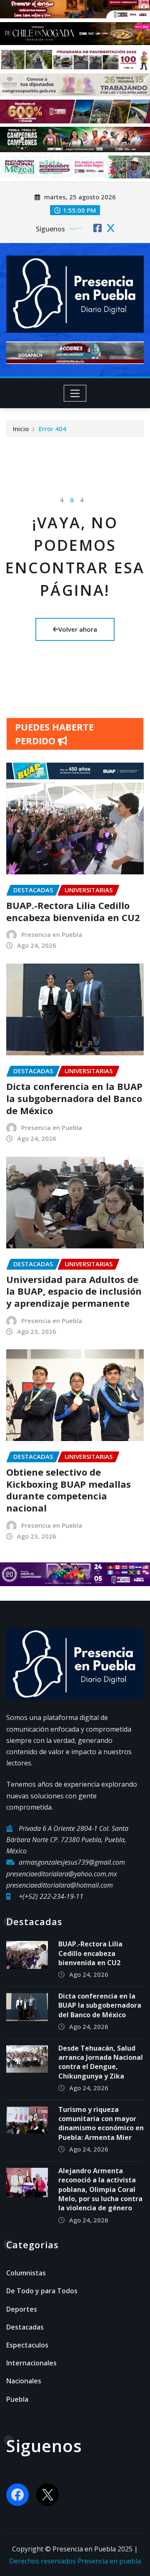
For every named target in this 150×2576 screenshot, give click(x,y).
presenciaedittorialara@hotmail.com (60, 1885)
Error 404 (52, 429)
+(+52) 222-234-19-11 (51, 1896)
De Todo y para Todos (42, 2291)
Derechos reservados (43, 2561)
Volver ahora (78, 629)
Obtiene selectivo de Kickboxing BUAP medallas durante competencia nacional (69, 1490)
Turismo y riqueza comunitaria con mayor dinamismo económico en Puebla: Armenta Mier (101, 2123)
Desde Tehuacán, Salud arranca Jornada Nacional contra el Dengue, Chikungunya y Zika (101, 2062)
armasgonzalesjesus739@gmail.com (72, 1862)
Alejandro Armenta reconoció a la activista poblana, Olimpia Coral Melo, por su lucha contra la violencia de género (100, 2189)
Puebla (17, 2399)
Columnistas (26, 2273)
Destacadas (25, 2327)
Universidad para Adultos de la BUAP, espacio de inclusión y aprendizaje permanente (74, 1291)
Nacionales (24, 2381)
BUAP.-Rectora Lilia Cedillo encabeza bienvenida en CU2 (73, 911)
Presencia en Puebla (52, 934)
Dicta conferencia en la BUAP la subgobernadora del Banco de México (74, 1098)
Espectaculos (27, 2345)
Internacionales (31, 2363)
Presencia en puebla (109, 2561)
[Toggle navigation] (75, 393)
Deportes (22, 2309)
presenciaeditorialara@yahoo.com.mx (62, 1874)
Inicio (21, 429)
